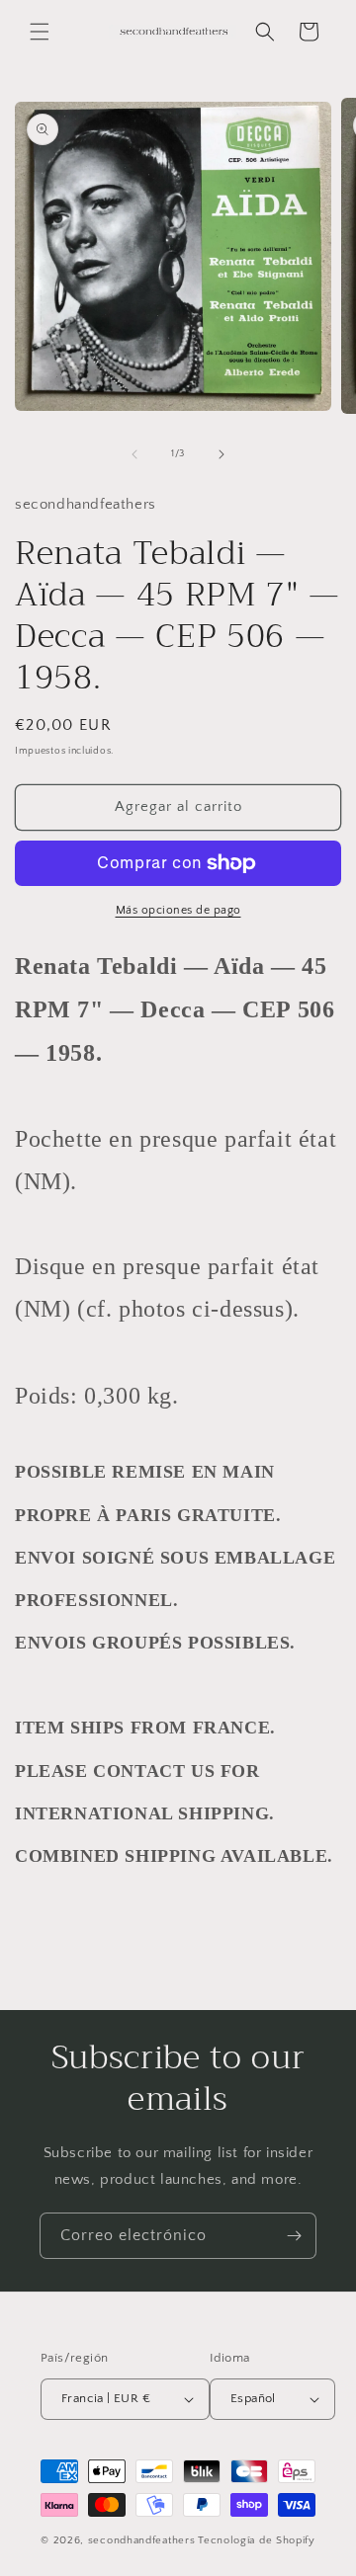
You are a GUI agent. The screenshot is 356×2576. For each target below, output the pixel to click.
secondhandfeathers (142, 2540)
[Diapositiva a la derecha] (222, 454)
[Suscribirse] (294, 2236)
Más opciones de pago (178, 910)
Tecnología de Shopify (257, 2540)
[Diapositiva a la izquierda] (134, 454)
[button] (40, 32)
